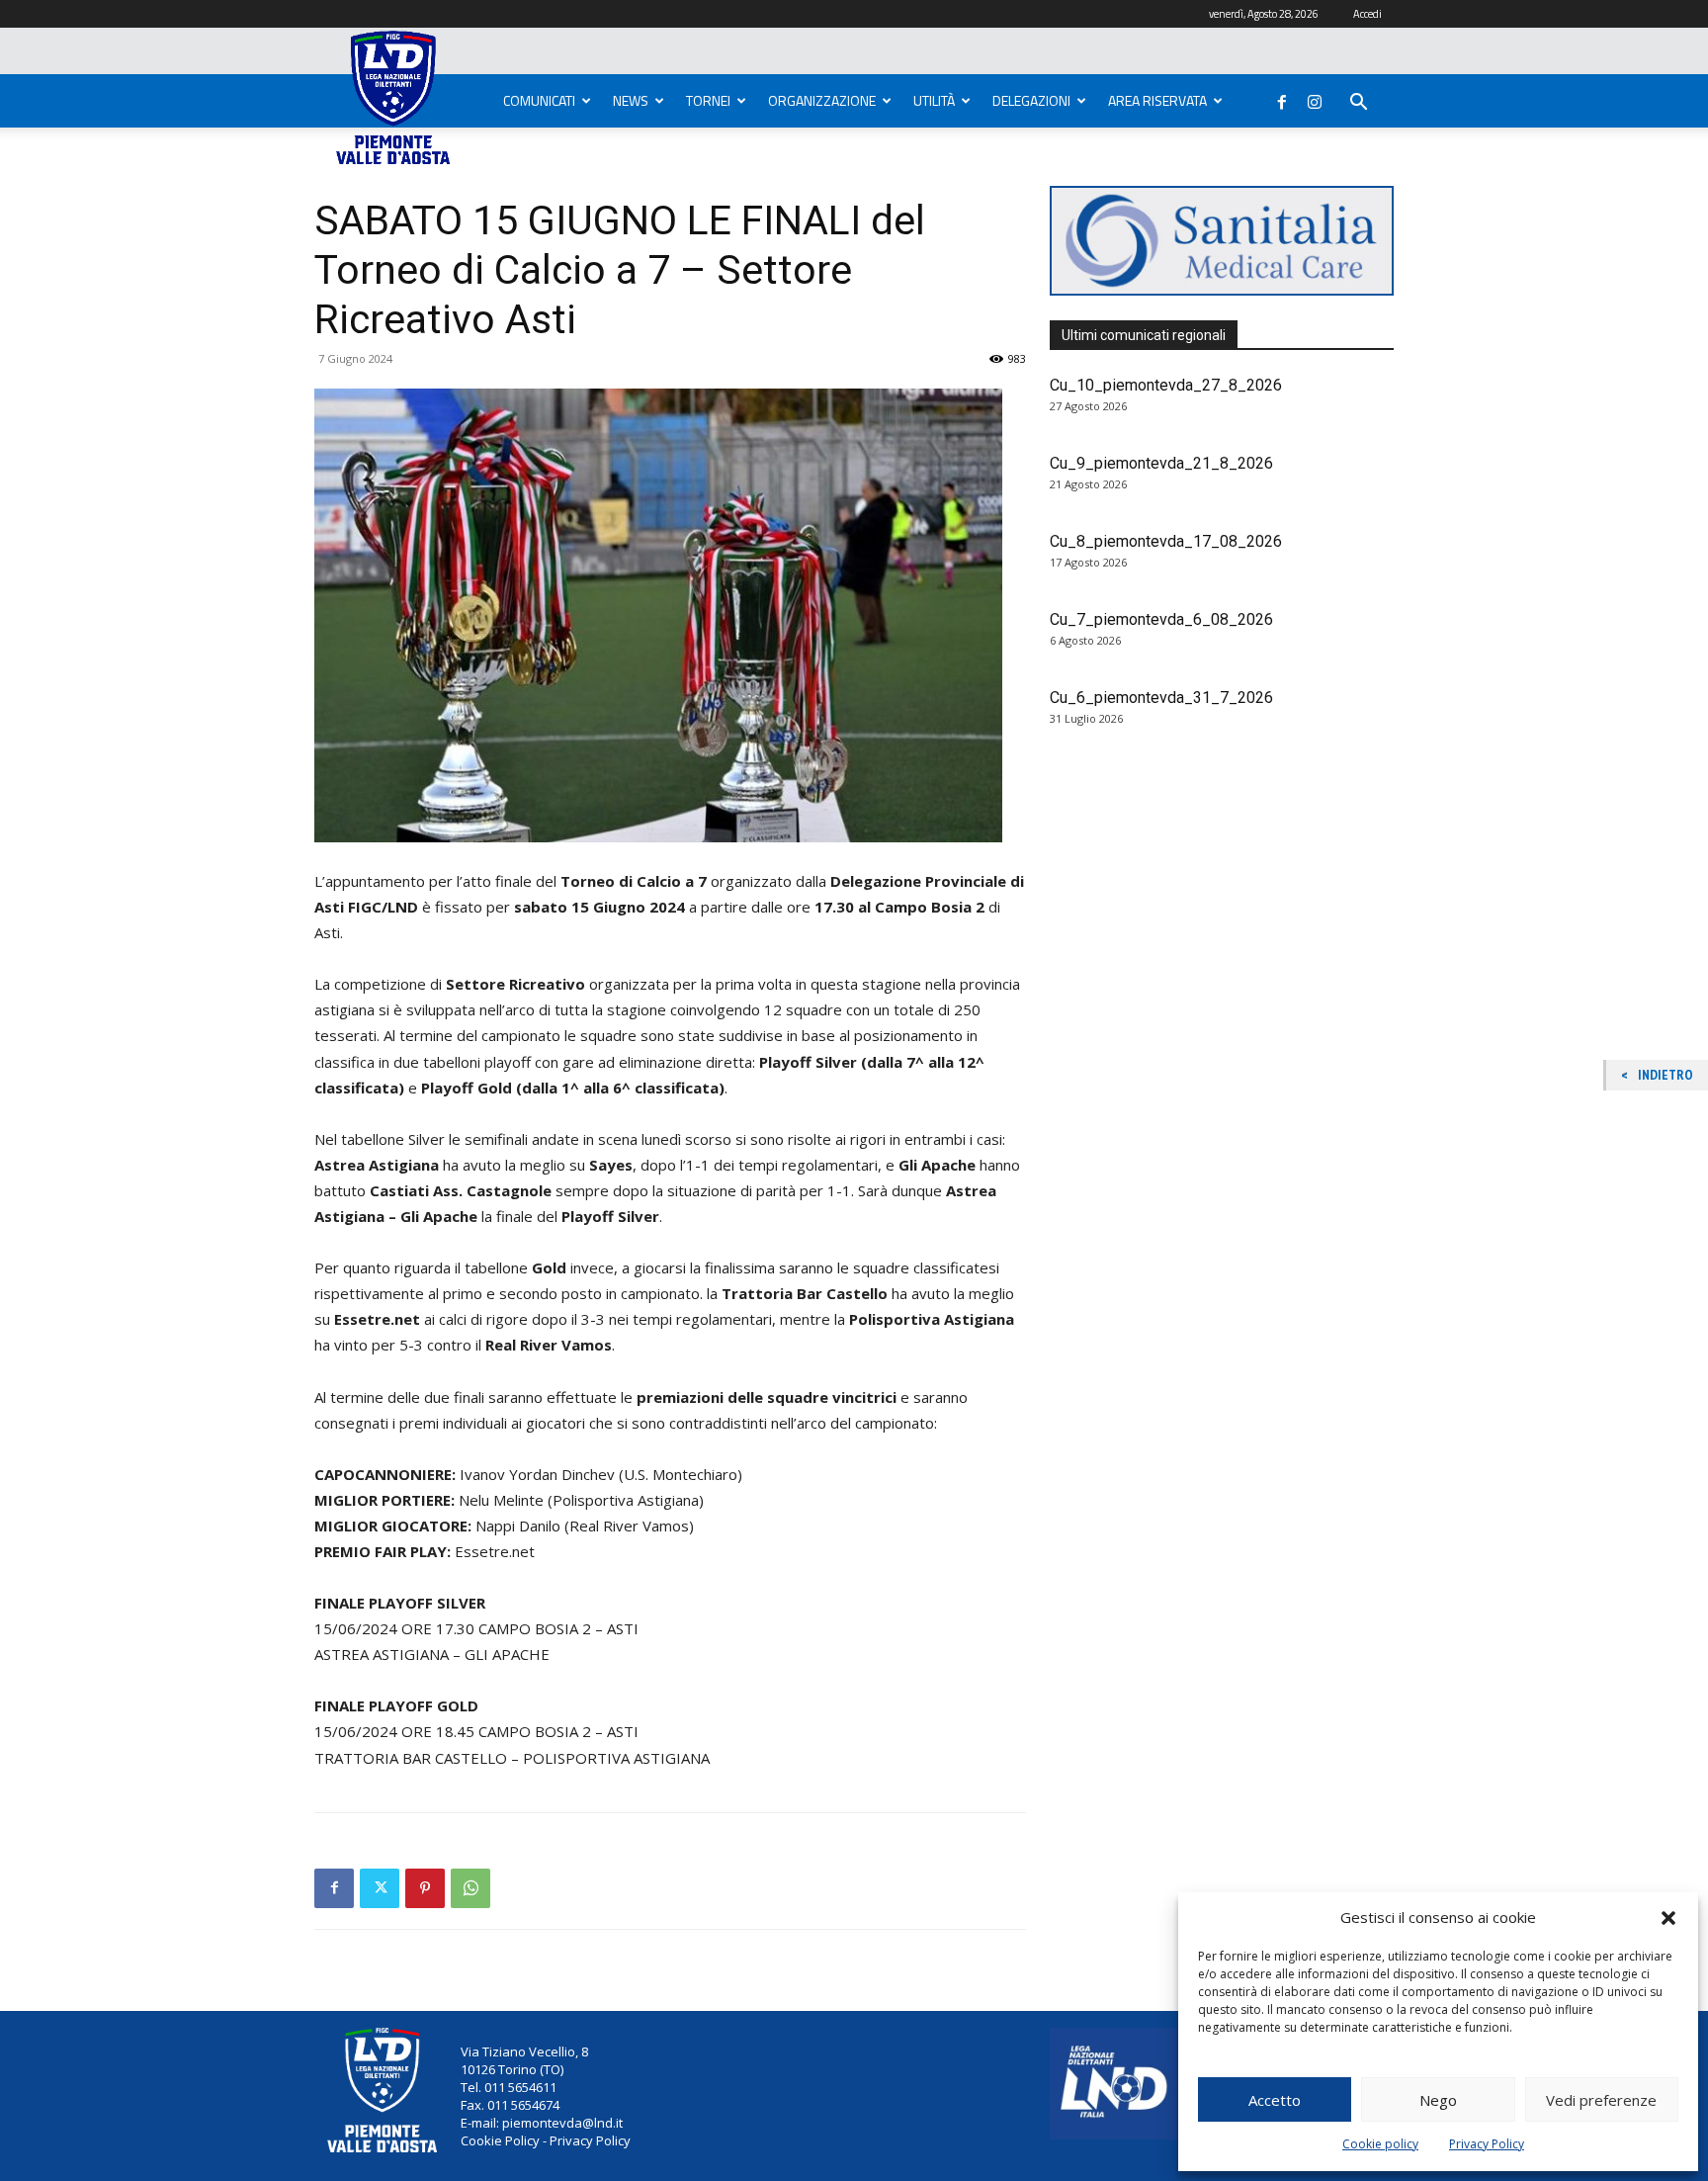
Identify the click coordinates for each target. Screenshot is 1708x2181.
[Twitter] (380, 1888)
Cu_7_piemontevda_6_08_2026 (1161, 619)
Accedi (1367, 14)
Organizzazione (822, 100)
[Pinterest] (425, 1888)
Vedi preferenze (1601, 2100)
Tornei (708, 100)
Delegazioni (1031, 100)
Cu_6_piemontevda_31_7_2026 (1161, 698)
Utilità (934, 100)
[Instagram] (1315, 98)
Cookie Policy (500, 2140)
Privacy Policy (1487, 2144)
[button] (1668, 1918)
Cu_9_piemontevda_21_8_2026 (1161, 463)
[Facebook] (1282, 98)
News (631, 100)
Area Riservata (1157, 100)
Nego (1438, 2100)
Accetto (1275, 2100)
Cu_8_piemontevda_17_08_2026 (1166, 541)
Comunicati (539, 100)
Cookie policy (1380, 2144)
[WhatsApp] (470, 1888)
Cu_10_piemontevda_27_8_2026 (1166, 385)
